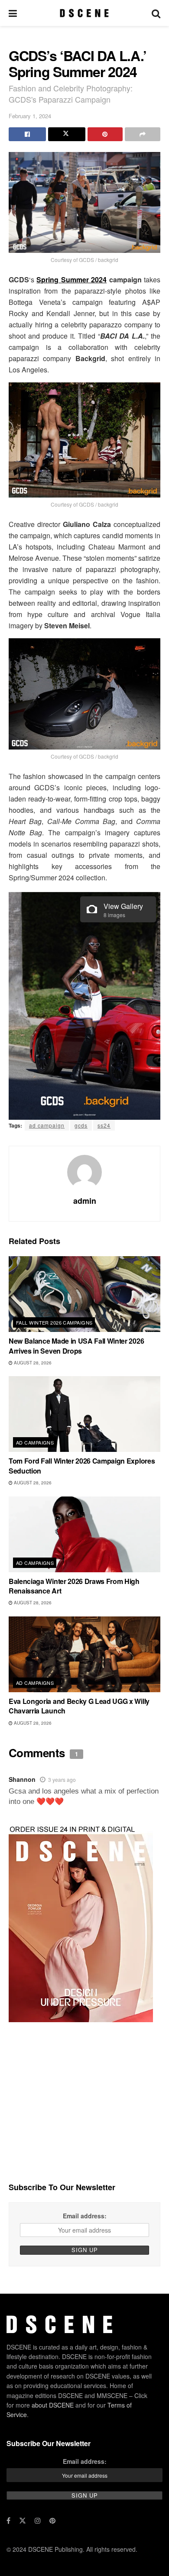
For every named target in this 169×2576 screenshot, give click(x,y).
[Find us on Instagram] (38, 2521)
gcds (81, 1125)
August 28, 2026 (32, 1363)
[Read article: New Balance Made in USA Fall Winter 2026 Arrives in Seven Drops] (84, 1294)
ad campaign (47, 1125)
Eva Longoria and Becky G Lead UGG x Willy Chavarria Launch (79, 1706)
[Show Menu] (13, 13)
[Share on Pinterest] (105, 134)
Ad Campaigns (35, 1442)
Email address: (85, 2216)
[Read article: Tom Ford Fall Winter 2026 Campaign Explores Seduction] (84, 1414)
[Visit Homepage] (84, 13)
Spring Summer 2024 (71, 280)
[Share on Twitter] (67, 134)
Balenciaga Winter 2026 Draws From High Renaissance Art (74, 1586)
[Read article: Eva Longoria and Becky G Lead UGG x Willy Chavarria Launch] (84, 1654)
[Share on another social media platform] (143, 134)
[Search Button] (156, 13)
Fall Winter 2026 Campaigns (54, 1322)
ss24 (104, 1125)
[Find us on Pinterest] (52, 2521)
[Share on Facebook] (27, 134)
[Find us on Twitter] (23, 2521)
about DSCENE (53, 2405)
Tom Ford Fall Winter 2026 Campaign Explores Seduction (82, 1466)
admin (85, 1201)
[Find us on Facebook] (8, 2521)
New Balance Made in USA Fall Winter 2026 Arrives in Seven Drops (76, 1346)
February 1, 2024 (30, 116)
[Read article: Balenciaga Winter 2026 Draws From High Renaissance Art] (84, 1534)
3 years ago (62, 1779)
